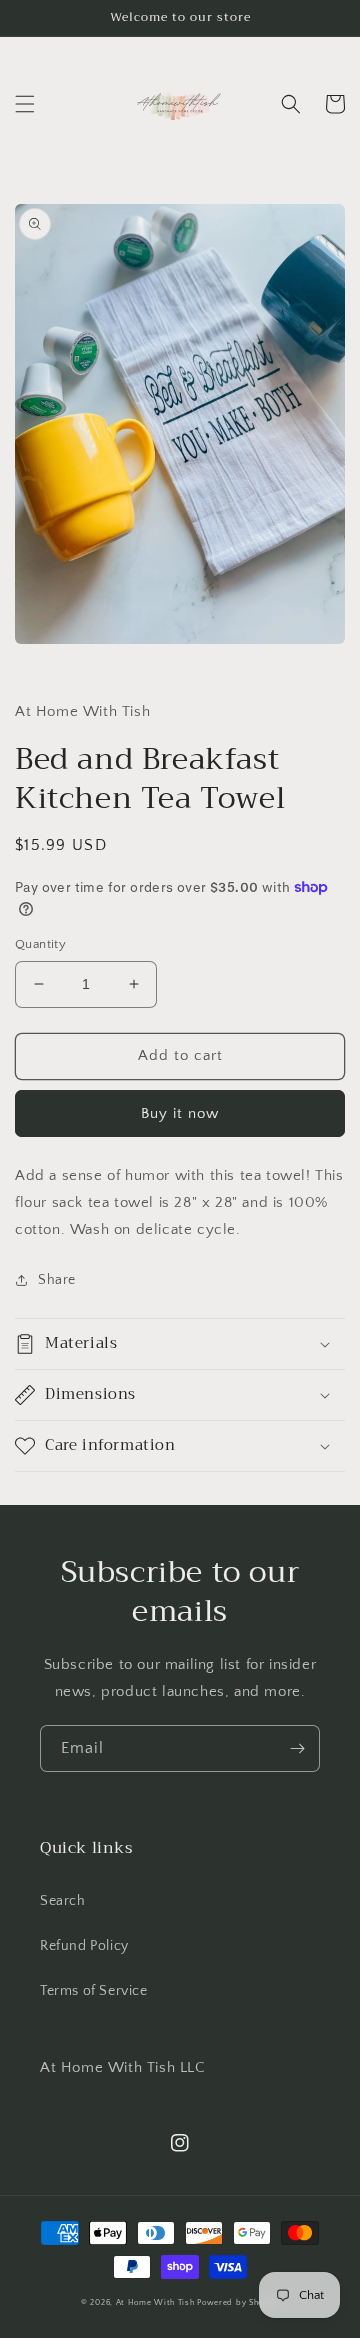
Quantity (40, 944)
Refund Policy (84, 1946)
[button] (25, 104)
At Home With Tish (155, 2302)
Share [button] (57, 1280)
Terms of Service (94, 1991)
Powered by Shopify (238, 2302)
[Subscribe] (297, 1748)
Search (63, 1901)
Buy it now (180, 1113)
